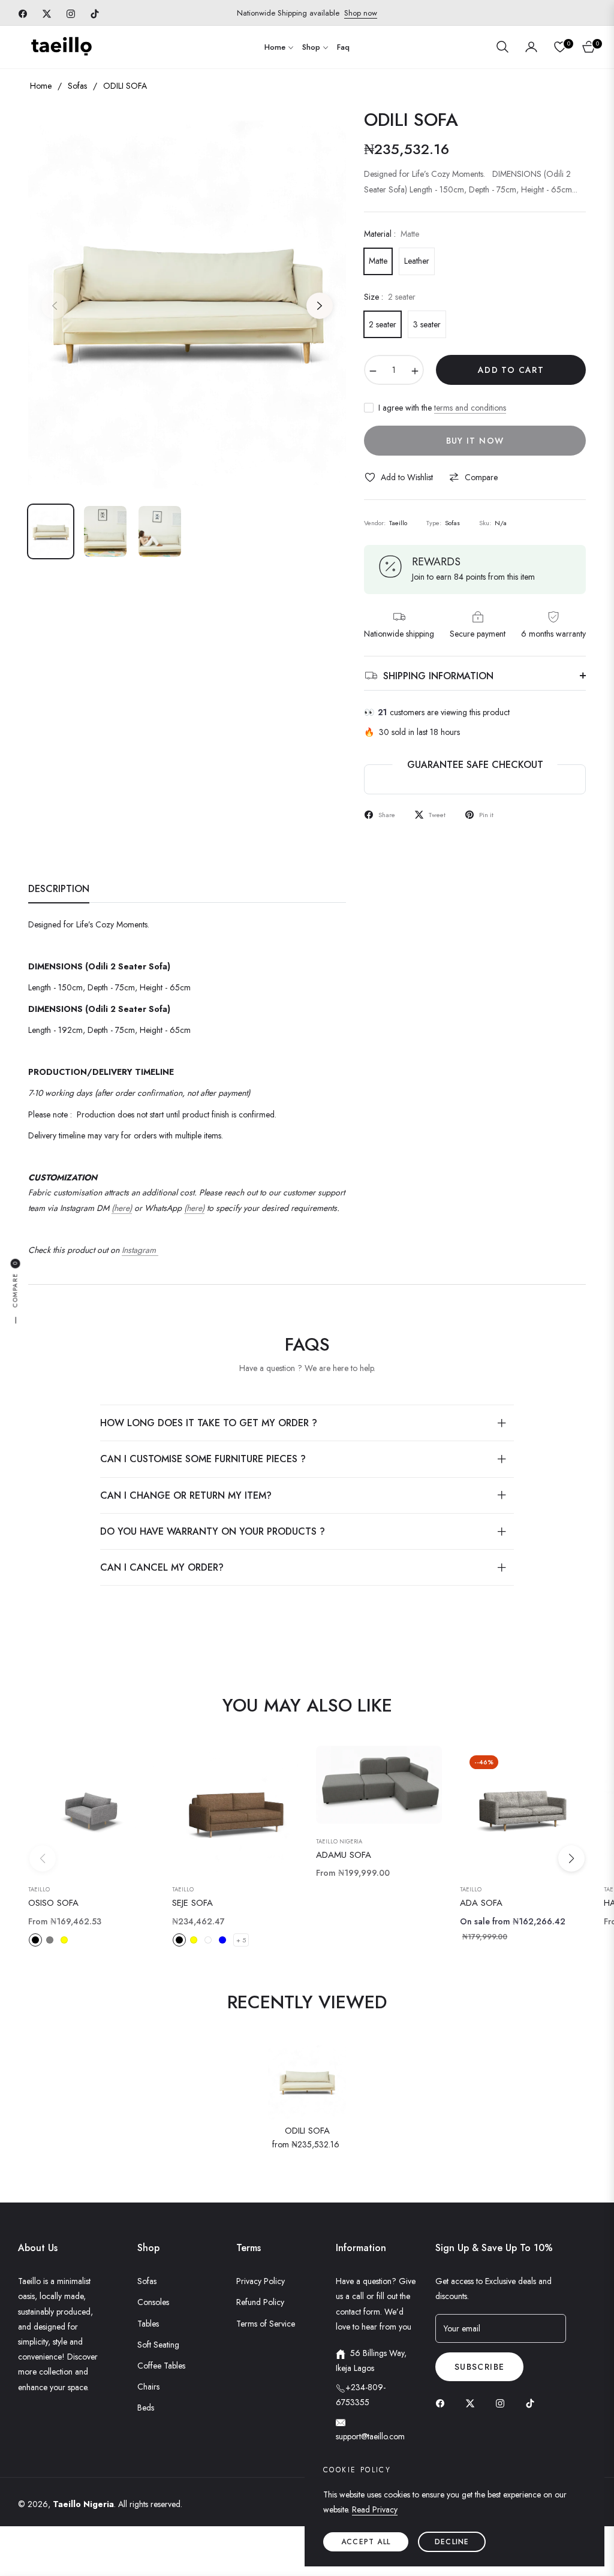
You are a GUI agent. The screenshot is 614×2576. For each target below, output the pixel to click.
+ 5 (241, 1940)
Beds (146, 2408)
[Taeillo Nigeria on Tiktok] (533, 2403)
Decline (452, 2542)
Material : (392, 234)
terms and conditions (470, 408)
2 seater (383, 324)
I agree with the (442, 408)
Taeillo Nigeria (339, 1842)
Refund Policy (260, 2302)
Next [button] (320, 306)
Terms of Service (266, 2324)
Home (41, 86)
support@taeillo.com (370, 2436)
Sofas (77, 86)
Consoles (153, 2302)
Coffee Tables (161, 2366)
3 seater (427, 324)
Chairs (148, 2387)
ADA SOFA (481, 1903)
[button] (502, 47)
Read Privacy (375, 2509)
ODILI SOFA (307, 2131)
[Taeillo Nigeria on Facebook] (443, 2403)
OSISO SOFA (53, 1903)
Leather (417, 261)
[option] (187, 299)
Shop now (361, 13)
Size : (390, 297)
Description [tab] (59, 889)
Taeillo (39, 1890)
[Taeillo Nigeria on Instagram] (503, 2403)
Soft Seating (158, 2345)
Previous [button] (55, 306)
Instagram (140, 1250)
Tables (148, 2324)
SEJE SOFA (192, 1903)
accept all (366, 2542)
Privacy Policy (261, 2281)
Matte (378, 261)
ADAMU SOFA (344, 1855)
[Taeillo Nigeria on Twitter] (473, 2403)
